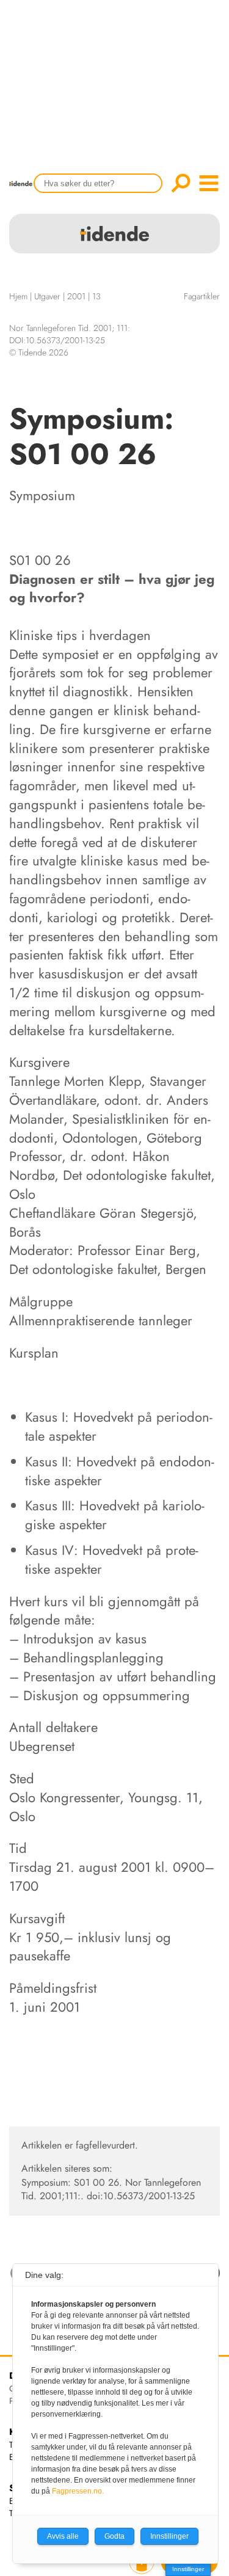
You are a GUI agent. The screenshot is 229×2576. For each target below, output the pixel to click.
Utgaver (47, 296)
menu (209, 183)
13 (96, 296)
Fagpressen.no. (78, 2491)
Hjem (18, 296)
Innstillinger (188, 2569)
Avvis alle (63, 2536)
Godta (114, 2536)
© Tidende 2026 (39, 352)
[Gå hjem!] (24, 191)
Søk (181, 183)
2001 (76, 296)
